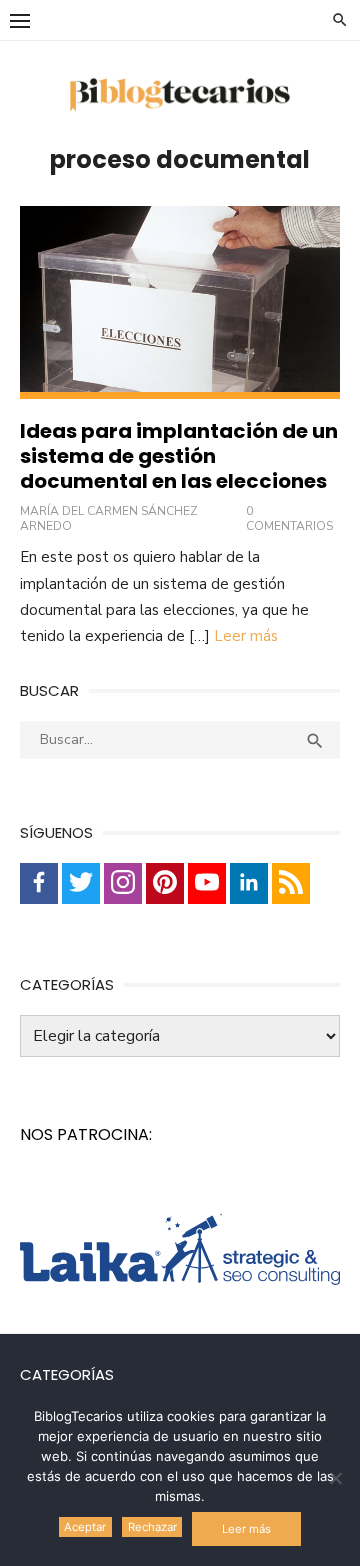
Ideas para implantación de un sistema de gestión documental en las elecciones (179, 456)
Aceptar (85, 1527)
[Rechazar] (335, 1478)
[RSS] (291, 883)
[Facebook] (39, 883)
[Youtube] (207, 883)
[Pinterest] (165, 883)
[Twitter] (81, 883)
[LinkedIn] (249, 883)
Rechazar (152, 1527)
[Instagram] (123, 883)
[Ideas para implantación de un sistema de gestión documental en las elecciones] (180, 303)
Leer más (246, 636)
